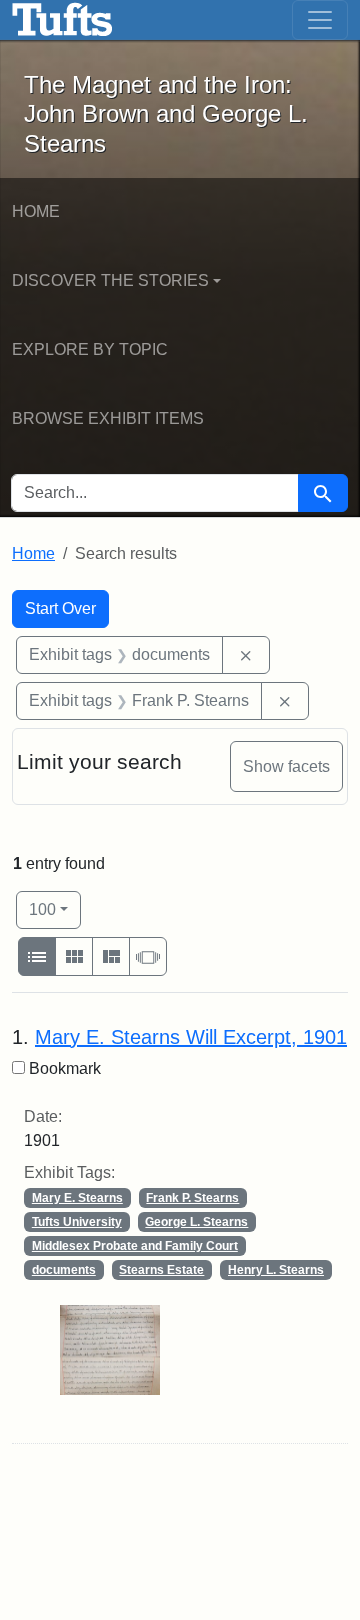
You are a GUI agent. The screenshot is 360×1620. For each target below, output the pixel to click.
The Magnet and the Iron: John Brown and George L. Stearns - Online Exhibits (62, 20)
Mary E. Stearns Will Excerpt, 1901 (191, 1037)
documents (64, 1270)
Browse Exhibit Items (108, 418)
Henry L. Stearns (276, 1270)
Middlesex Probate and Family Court (135, 1246)
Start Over (60, 608)
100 (55, 909)
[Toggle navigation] (320, 20)
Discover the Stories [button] (110, 280)
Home (36, 211)
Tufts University (77, 1222)
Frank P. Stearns (192, 1198)
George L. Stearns (196, 1222)
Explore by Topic (90, 349)
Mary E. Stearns (77, 1198)
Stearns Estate (161, 1270)
